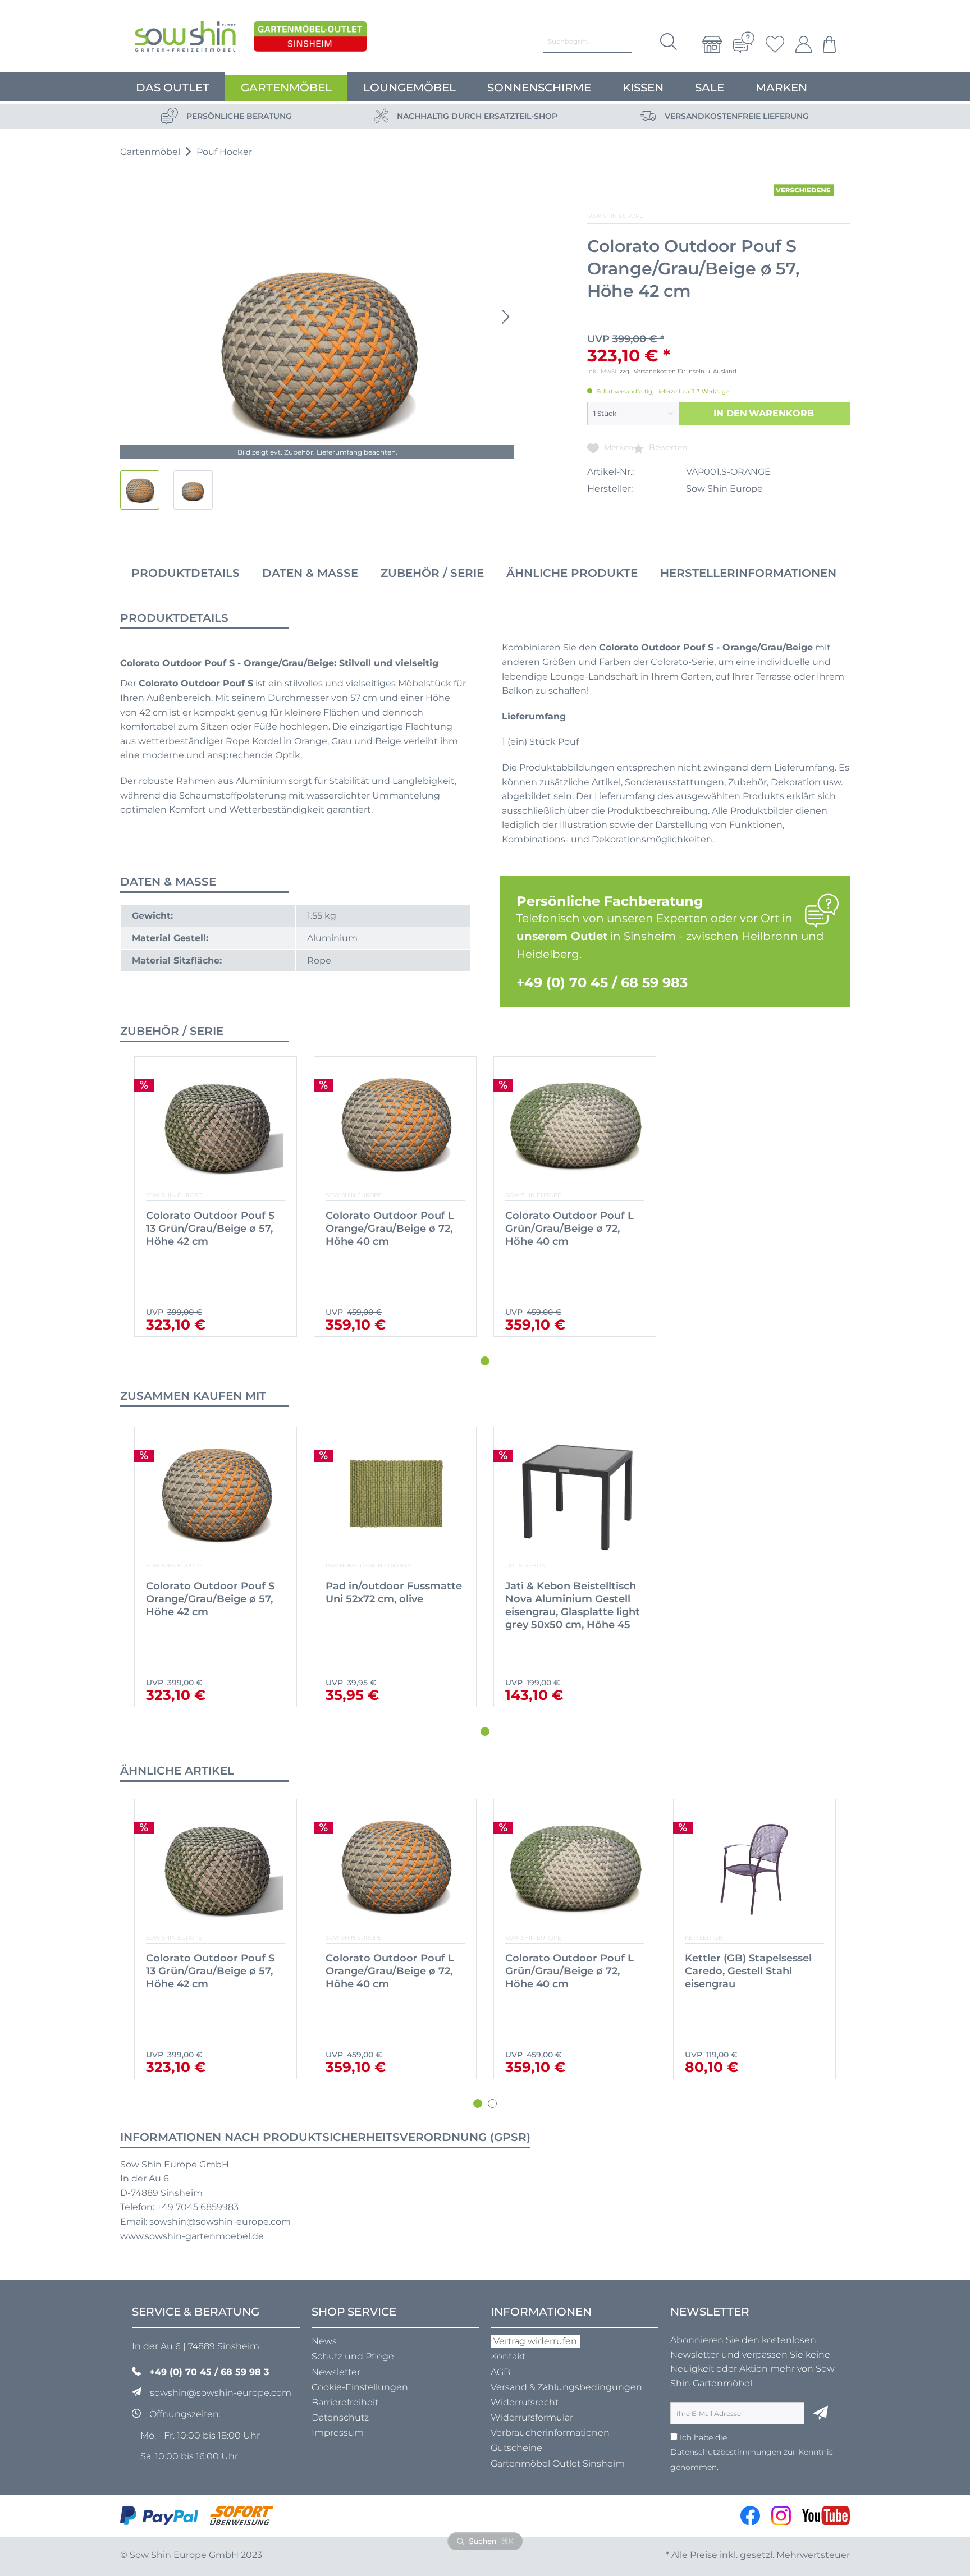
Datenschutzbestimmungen (726, 2452)
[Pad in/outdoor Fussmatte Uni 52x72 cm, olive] (395, 1496)
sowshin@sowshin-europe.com (221, 2393)
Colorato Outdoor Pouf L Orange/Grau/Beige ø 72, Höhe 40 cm (390, 1229)
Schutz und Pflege (353, 2356)
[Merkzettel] (775, 44)
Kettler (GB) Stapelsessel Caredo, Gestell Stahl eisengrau (569, 1971)
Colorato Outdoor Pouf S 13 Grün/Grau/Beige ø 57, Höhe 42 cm (210, 1229)
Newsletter (336, 2372)
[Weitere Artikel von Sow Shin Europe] (804, 190)
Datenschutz (340, 2417)
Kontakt (508, 2356)
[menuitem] (712, 44)
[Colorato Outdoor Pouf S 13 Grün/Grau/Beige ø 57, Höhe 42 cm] (216, 1126)
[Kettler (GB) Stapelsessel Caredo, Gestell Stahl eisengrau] (575, 1868)
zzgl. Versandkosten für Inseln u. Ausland (678, 371)
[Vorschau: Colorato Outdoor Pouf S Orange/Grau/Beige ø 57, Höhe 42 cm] (140, 490)
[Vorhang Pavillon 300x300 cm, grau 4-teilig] (754, 1868)
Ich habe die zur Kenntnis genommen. (752, 2452)
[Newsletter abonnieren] (821, 2413)
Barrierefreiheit (345, 2402)
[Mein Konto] (804, 44)
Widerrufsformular (532, 2417)
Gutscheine (516, 2448)
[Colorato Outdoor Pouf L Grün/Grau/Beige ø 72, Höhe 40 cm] (575, 1126)
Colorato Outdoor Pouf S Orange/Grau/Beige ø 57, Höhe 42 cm (210, 1599)
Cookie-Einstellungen (360, 2387)
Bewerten (667, 447)
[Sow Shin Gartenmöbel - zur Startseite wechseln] (185, 39)
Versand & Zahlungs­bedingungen (566, 2387)
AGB (500, 2372)
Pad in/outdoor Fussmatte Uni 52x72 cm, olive (394, 1592)
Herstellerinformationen (748, 573)
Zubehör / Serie (432, 573)
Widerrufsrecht (525, 2402)
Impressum (338, 2433)
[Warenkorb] (827, 44)
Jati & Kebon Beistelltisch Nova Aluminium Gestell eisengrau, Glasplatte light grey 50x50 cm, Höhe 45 (573, 1605)
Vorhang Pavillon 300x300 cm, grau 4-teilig (752, 1965)
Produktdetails (186, 573)
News (324, 2341)
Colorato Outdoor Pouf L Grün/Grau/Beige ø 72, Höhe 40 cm (569, 1229)
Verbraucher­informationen (550, 2433)
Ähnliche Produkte (572, 573)
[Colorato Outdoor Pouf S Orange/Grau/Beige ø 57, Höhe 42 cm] (216, 1496)
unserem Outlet (562, 936)
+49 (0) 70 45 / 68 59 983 (602, 982)
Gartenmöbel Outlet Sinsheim (558, 2463)
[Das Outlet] (310, 39)
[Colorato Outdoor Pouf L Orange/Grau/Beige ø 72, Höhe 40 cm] (395, 1126)
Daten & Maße (310, 573)
